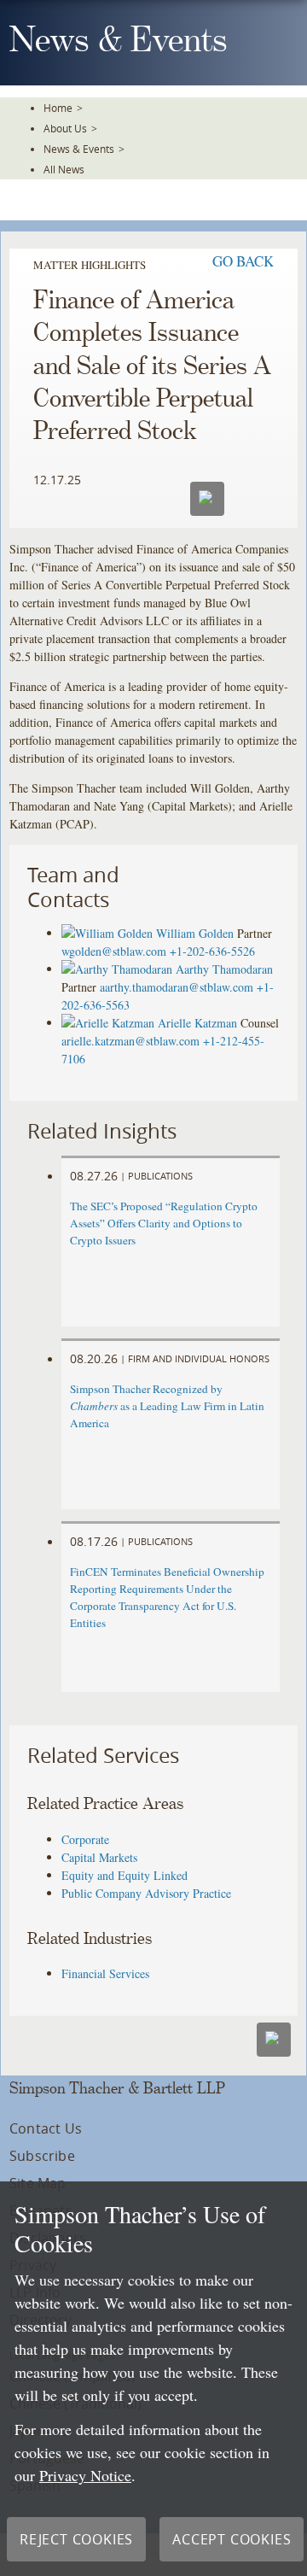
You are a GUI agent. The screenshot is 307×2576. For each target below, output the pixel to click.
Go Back (243, 261)
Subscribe (42, 2156)
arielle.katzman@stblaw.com (130, 1041)
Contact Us (46, 2128)
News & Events (79, 149)
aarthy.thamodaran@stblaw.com (177, 987)
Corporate (85, 1839)
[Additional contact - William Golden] (109, 933)
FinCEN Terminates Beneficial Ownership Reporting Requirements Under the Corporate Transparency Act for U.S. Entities (167, 1597)
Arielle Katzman (197, 1023)
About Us (65, 128)
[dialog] (153, 2379)
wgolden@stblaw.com (114, 951)
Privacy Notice (85, 2475)
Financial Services (105, 1973)
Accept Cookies (232, 2539)
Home (58, 108)
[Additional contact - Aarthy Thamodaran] (119, 969)
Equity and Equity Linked (125, 1875)
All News (64, 169)
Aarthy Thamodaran (224, 969)
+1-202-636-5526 (212, 951)
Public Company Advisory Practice (146, 1893)
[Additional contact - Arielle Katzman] (110, 1023)
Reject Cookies (76, 2539)
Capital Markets (99, 1857)
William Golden (195, 933)
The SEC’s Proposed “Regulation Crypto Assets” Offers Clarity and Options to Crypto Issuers (164, 1223)
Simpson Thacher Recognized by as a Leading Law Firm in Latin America (167, 1406)
